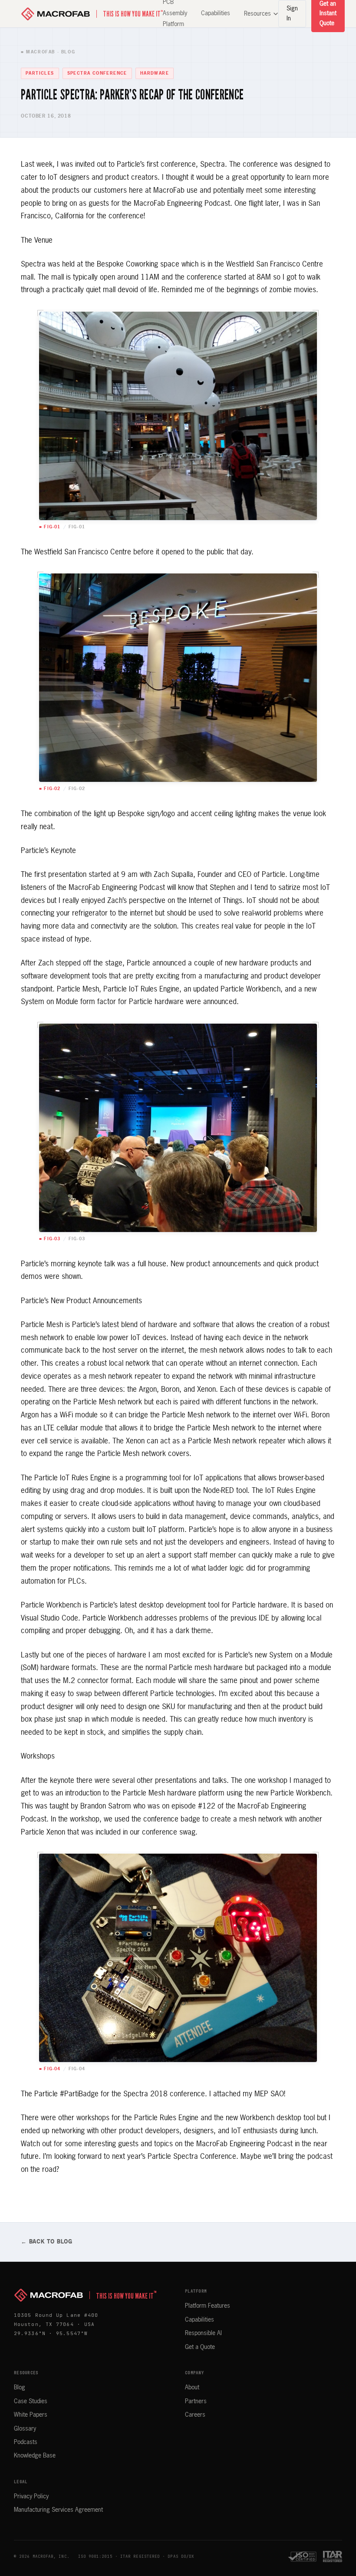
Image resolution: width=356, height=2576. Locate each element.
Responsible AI (203, 2333)
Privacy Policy (31, 2497)
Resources (257, 14)
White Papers (31, 2415)
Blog (20, 2388)
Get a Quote (200, 2347)
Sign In (292, 13)
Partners (196, 2401)
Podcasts (26, 2442)
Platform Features (208, 2306)
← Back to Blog (47, 2242)
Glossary (25, 2429)
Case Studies (31, 2401)
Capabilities (216, 13)
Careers (195, 2415)
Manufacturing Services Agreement (58, 2510)
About (192, 2388)
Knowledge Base (35, 2456)
